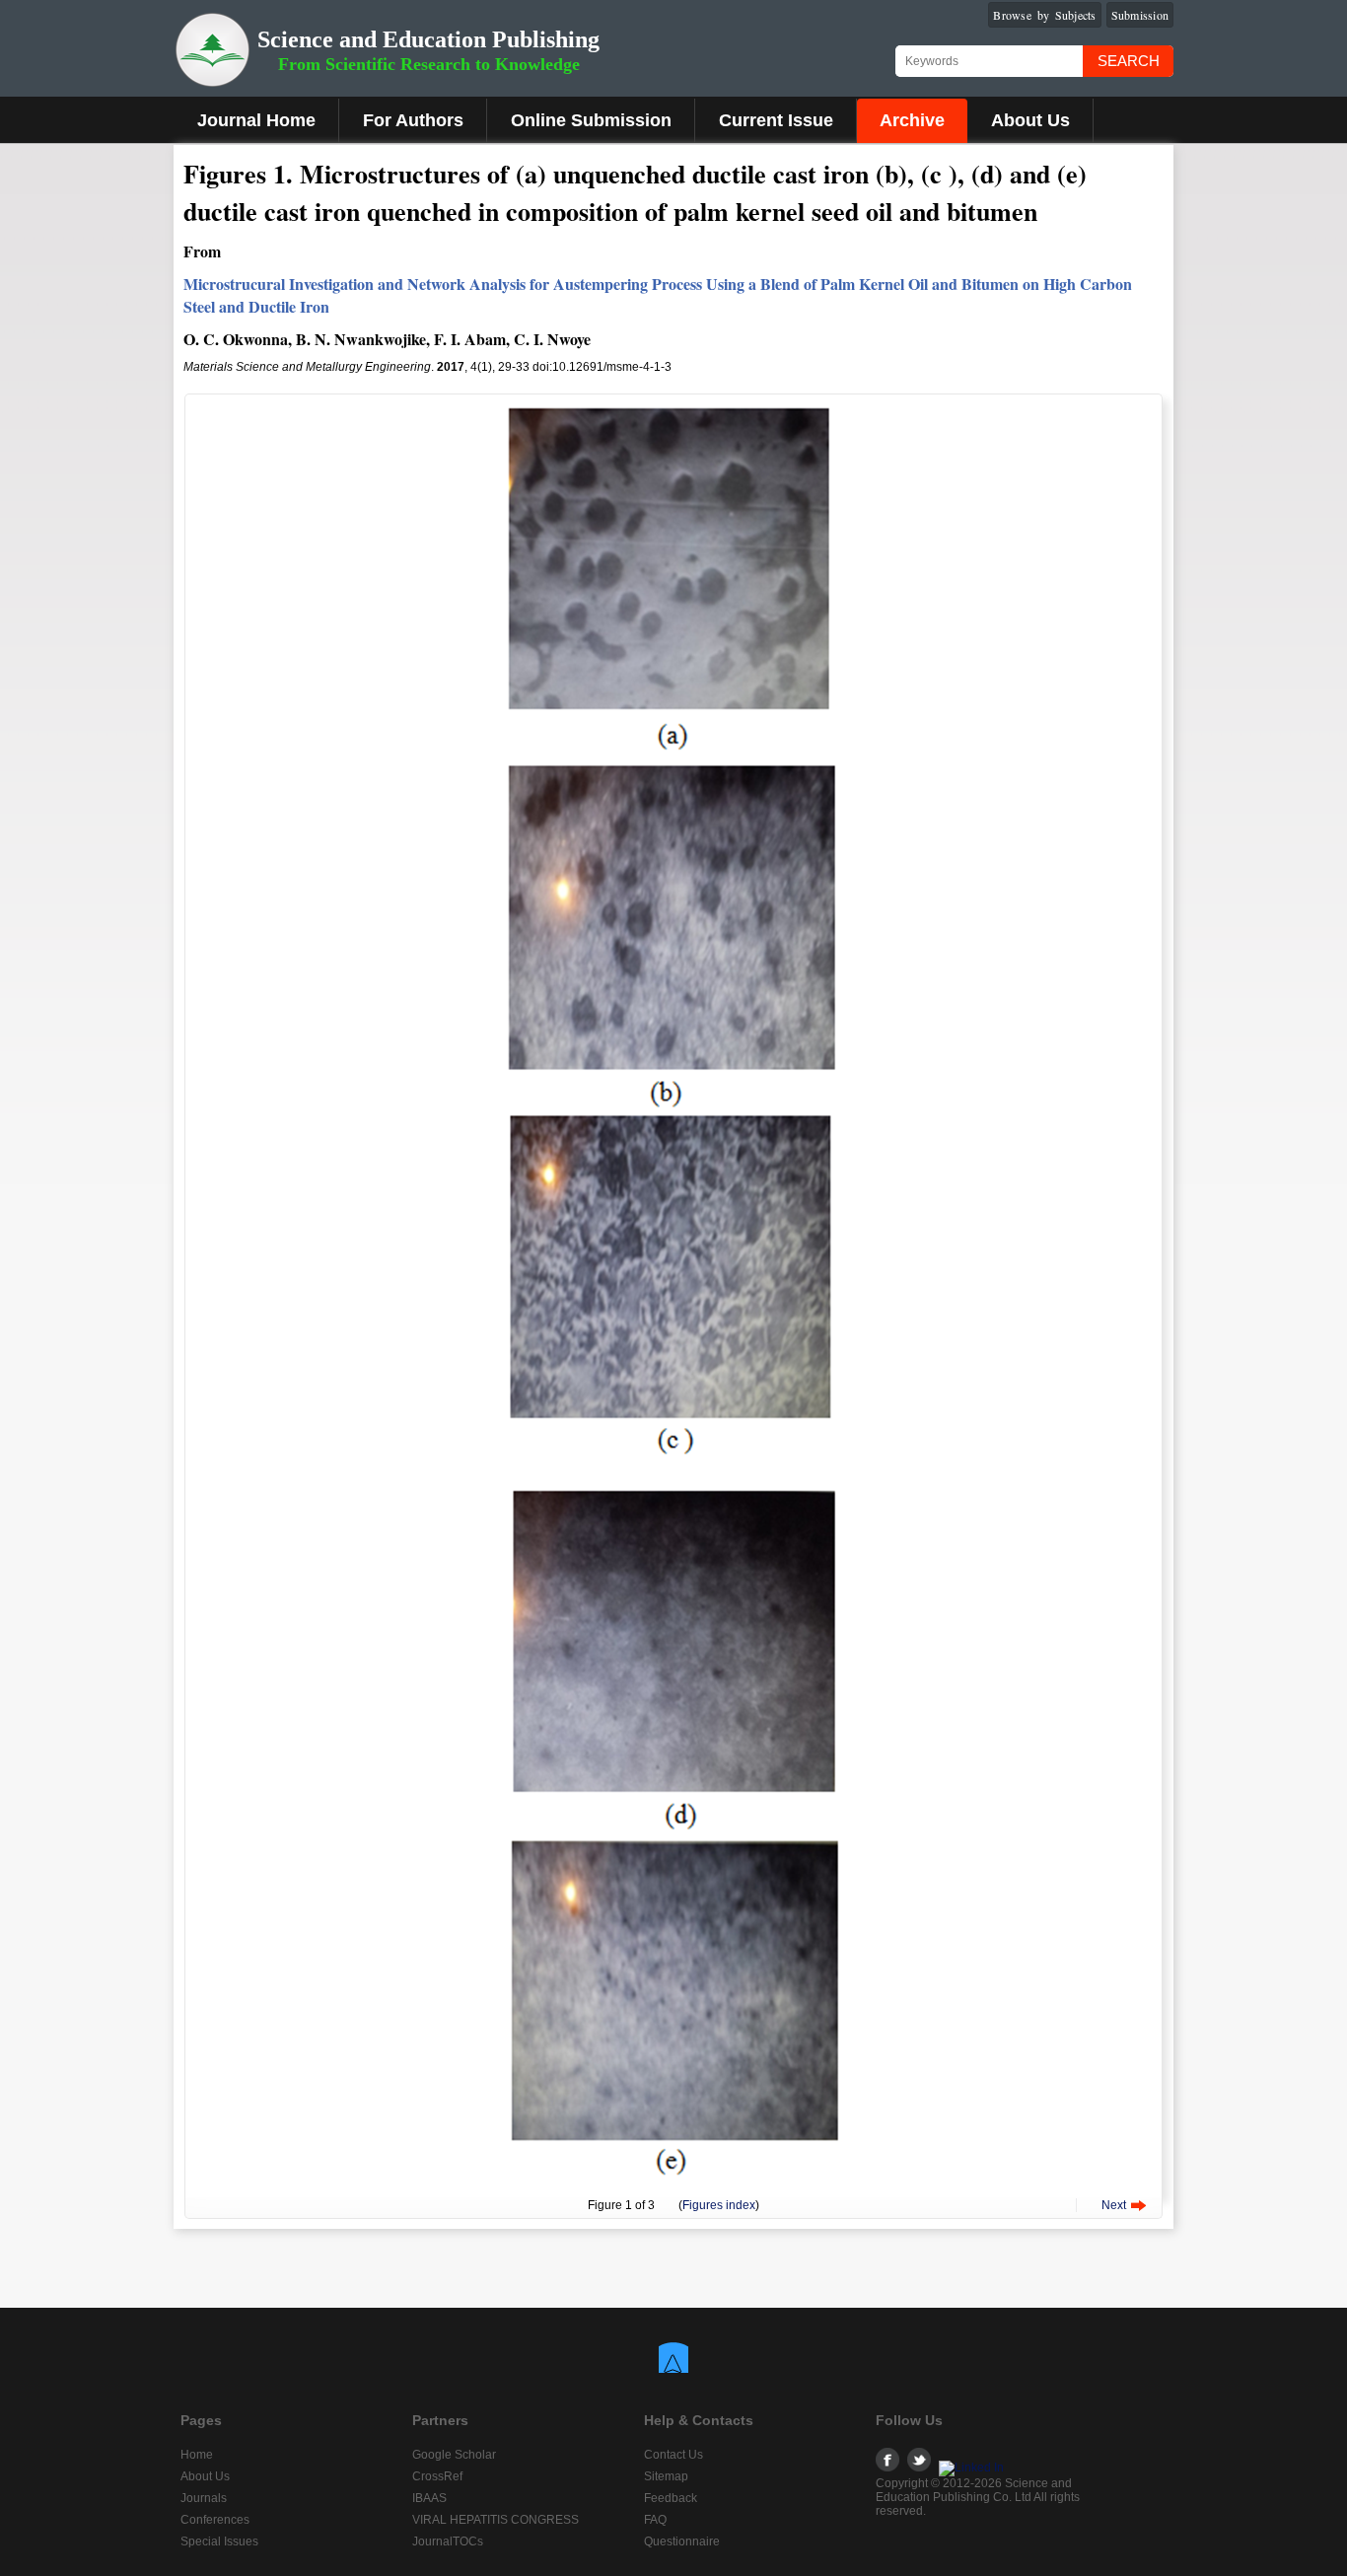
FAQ (655, 2520)
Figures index (719, 2205)
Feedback (671, 2498)
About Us (1030, 120)
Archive (912, 120)
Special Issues (219, 2541)
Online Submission (591, 120)
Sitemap (666, 2476)
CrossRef (437, 2476)
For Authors (413, 120)
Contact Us (673, 2455)
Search (1129, 61)
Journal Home (256, 120)
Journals (204, 2498)
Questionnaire (682, 2541)
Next (1114, 2205)
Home (197, 2455)
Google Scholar (454, 2455)
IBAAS (429, 2498)
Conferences (215, 2520)
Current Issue (776, 120)
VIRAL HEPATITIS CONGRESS (496, 2520)
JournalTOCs (448, 2541)
